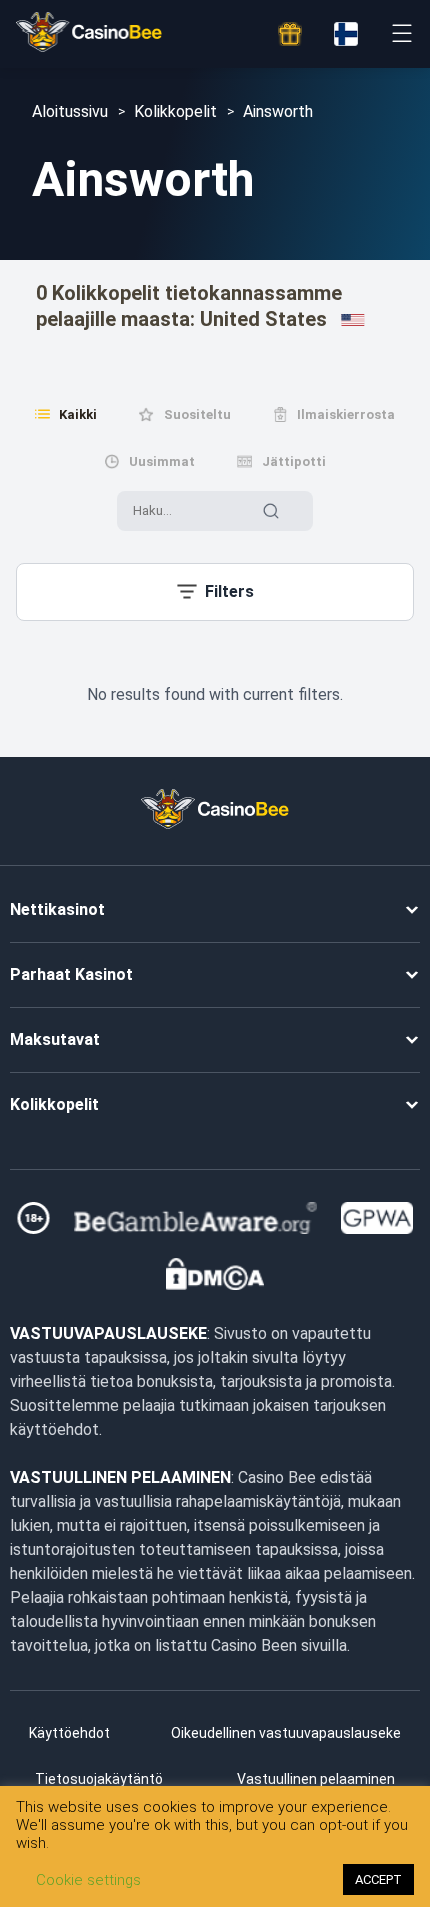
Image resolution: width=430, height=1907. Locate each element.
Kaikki (78, 414)
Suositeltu (197, 414)
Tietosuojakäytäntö (99, 1779)
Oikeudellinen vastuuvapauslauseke (286, 1733)
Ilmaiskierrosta (346, 414)
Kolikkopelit (175, 111)
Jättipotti (294, 461)
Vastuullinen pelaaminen (316, 1779)
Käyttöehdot (69, 1733)
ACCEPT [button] (378, 1879)
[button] (215, 592)
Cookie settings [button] (88, 1880)
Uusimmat (162, 461)
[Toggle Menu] (401, 33)
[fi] (346, 34)
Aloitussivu (70, 111)
